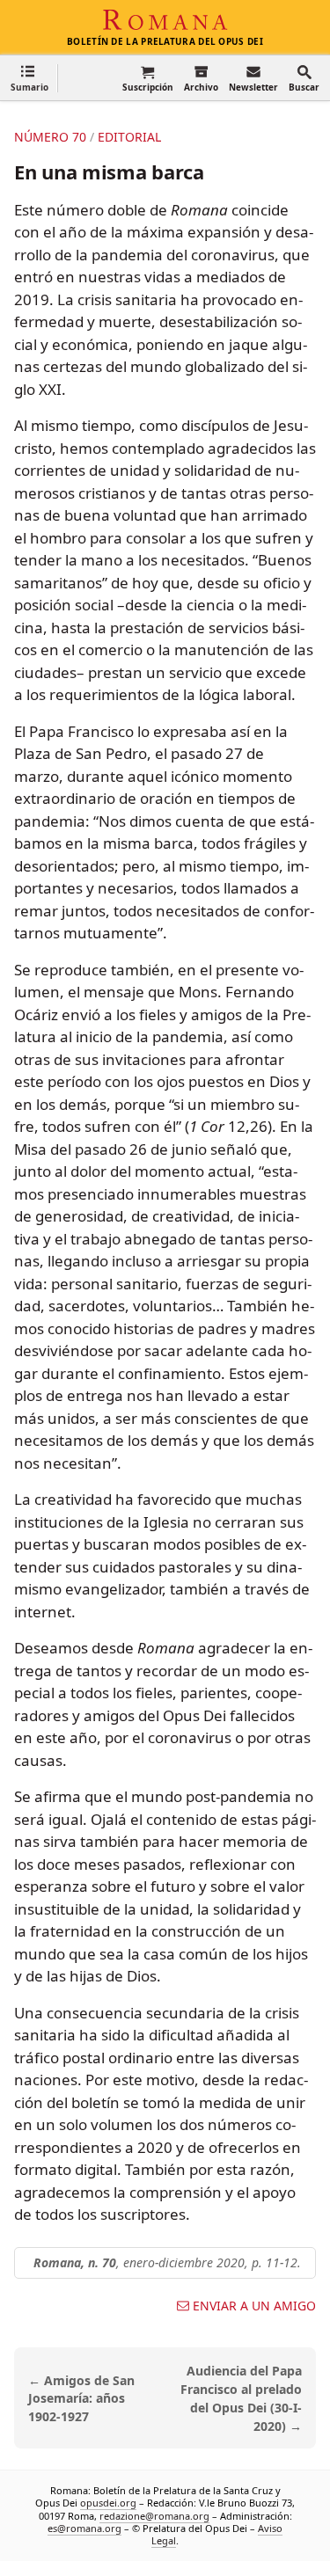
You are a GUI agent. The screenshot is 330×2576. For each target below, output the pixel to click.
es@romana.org (84, 2528)
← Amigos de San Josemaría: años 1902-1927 (81, 2399)
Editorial (129, 137)
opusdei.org (108, 2503)
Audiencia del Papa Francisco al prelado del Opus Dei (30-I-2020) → (241, 2398)
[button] (29, 78)
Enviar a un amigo (254, 2306)
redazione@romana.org (154, 2516)
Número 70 (50, 137)
